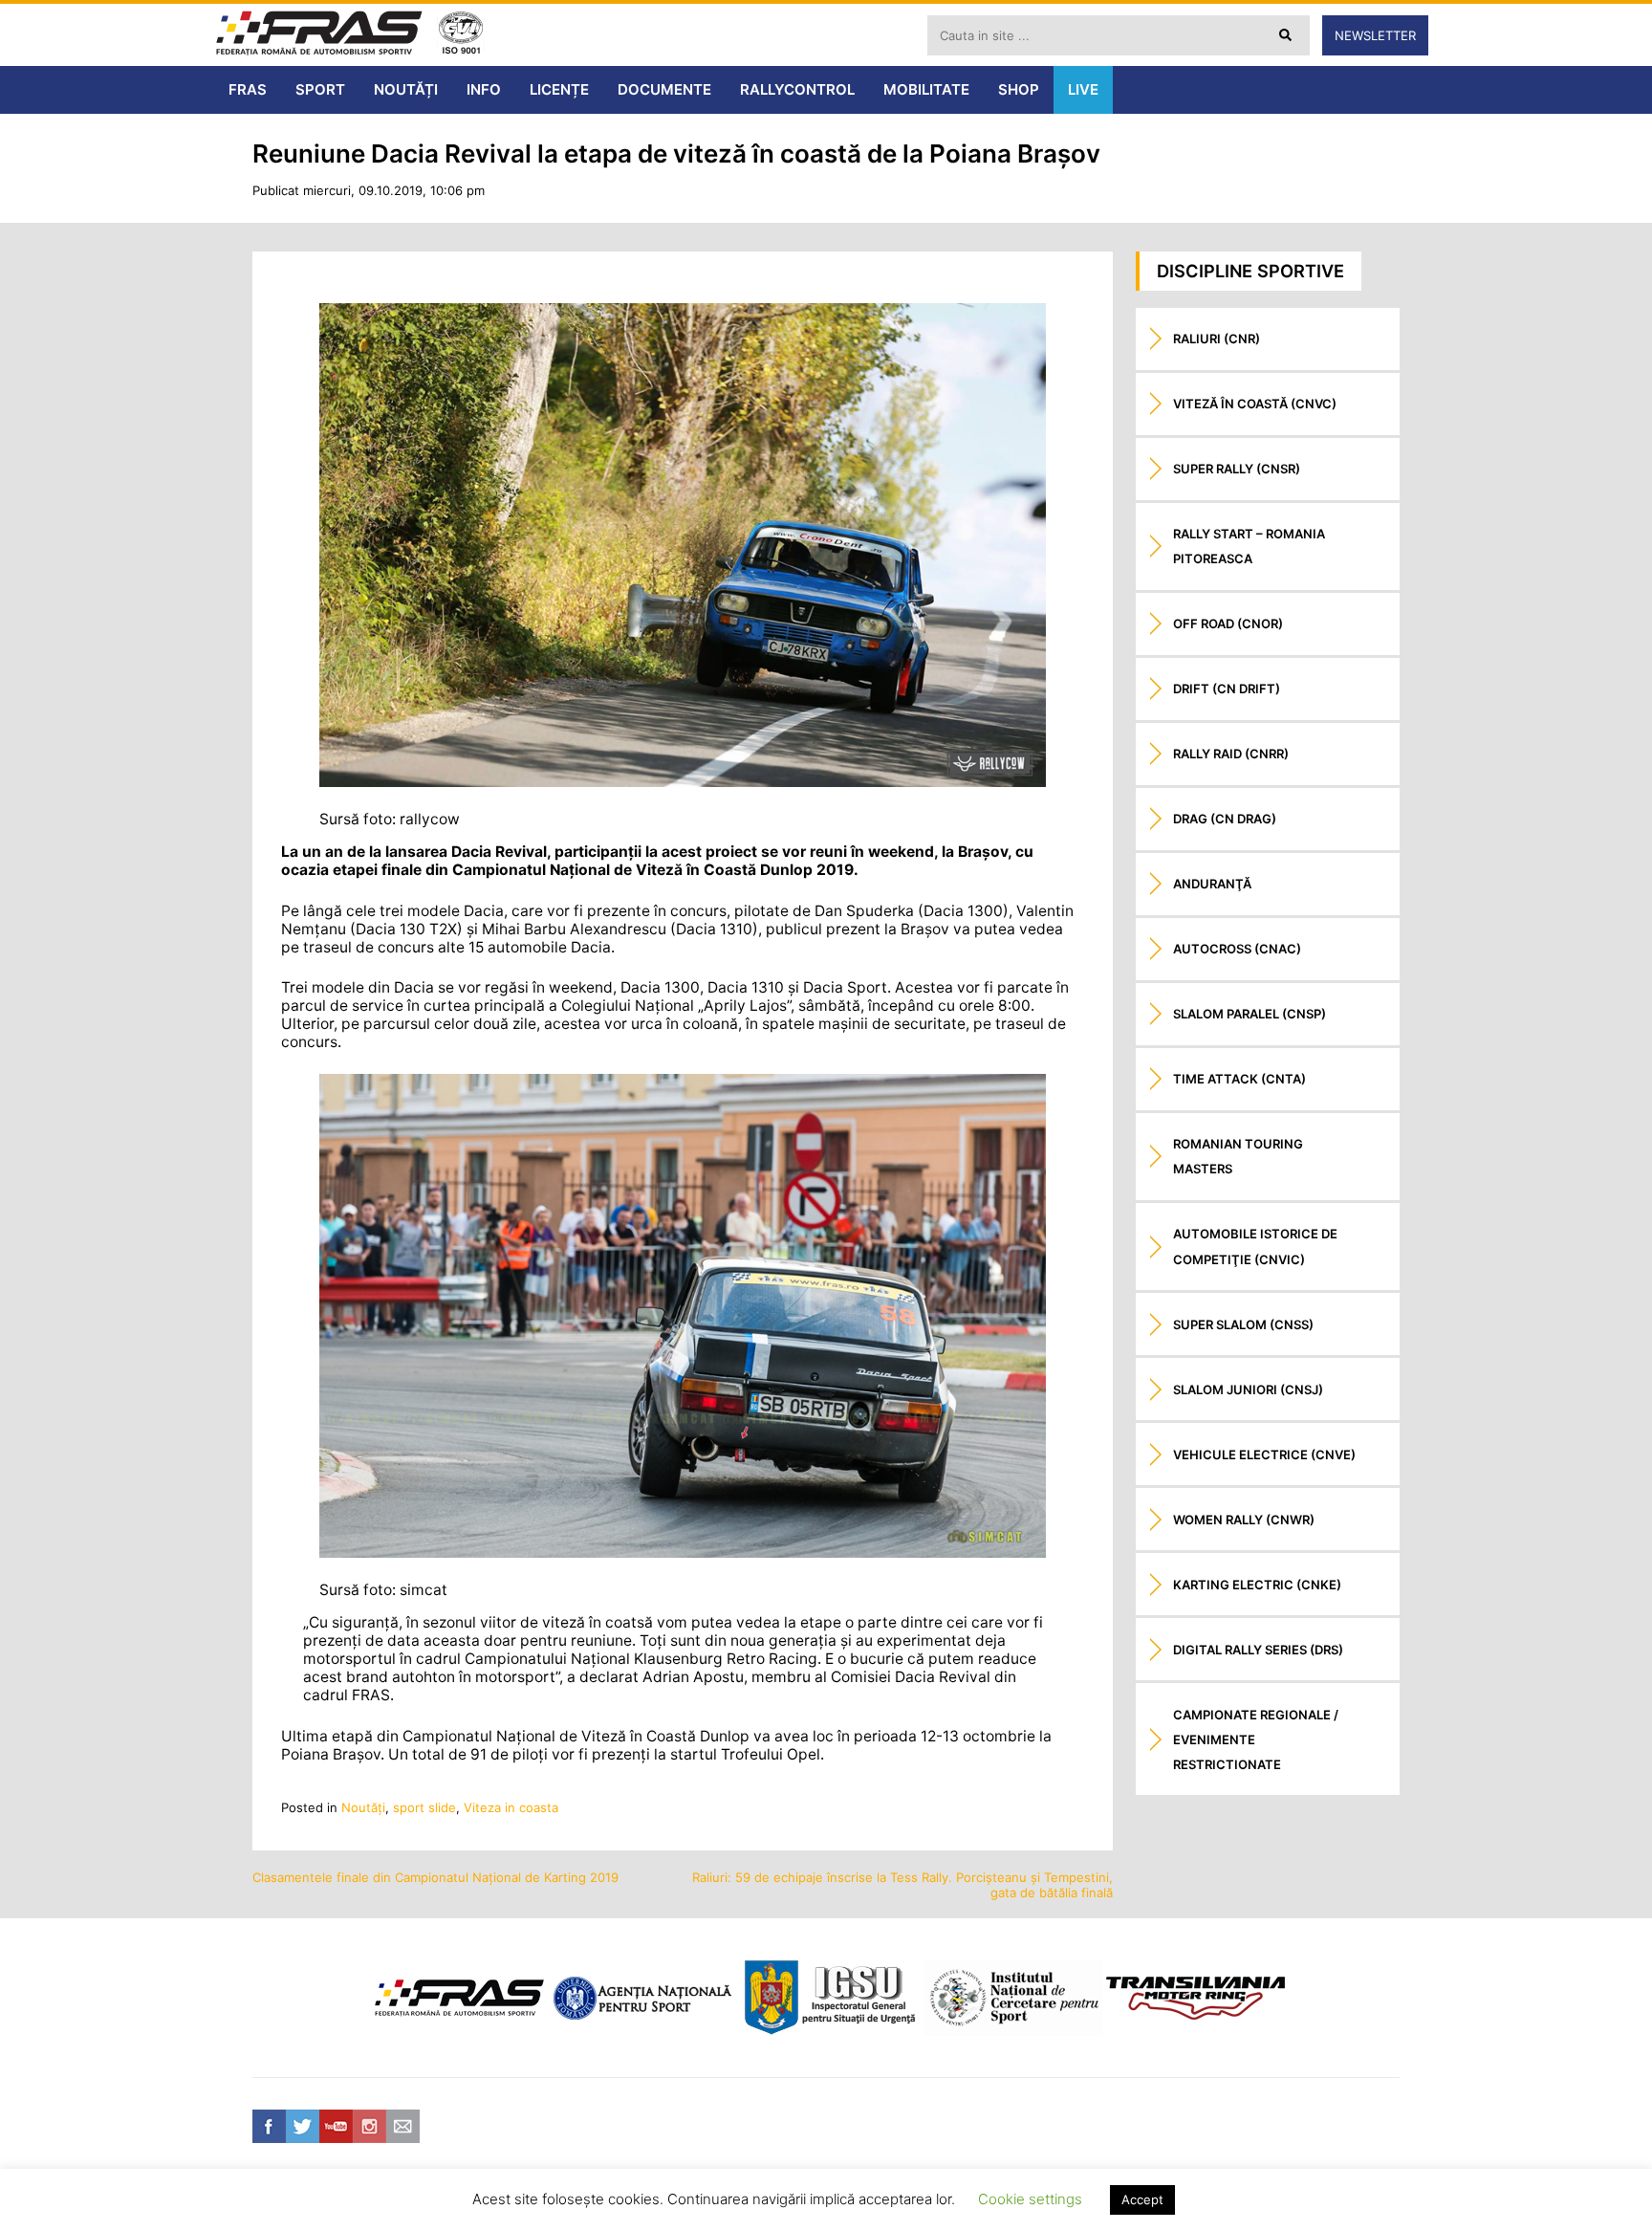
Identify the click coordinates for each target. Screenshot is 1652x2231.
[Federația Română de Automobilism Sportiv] (319, 35)
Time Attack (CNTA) (1239, 1079)
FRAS (248, 89)
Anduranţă (1212, 884)
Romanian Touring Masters (1238, 1156)
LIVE (1083, 89)
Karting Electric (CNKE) (1257, 1585)
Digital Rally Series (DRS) (1258, 1650)
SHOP (1019, 89)
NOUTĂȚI (406, 89)
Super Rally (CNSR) (1237, 469)
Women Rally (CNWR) (1244, 1520)
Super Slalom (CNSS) (1243, 1324)
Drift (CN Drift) (1227, 689)
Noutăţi (363, 1807)
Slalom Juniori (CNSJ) (1248, 1389)
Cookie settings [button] (1030, 2199)
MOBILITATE (926, 89)
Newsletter (1375, 35)
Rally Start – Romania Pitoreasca (1249, 546)
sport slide (424, 1807)
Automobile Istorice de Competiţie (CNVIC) (1255, 1246)
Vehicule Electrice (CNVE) (1264, 1455)
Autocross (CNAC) (1237, 949)
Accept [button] (1142, 2199)
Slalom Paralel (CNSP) (1250, 1014)
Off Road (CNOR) (1228, 623)
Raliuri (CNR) (1217, 339)
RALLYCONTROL (797, 89)
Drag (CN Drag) (1225, 819)
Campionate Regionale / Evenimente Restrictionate (1256, 1739)
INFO (484, 89)
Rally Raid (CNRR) (1231, 754)
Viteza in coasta (511, 1807)
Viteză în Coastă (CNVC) (1255, 404)
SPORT (320, 89)
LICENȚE (559, 89)
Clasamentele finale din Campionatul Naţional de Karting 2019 (435, 1877)
